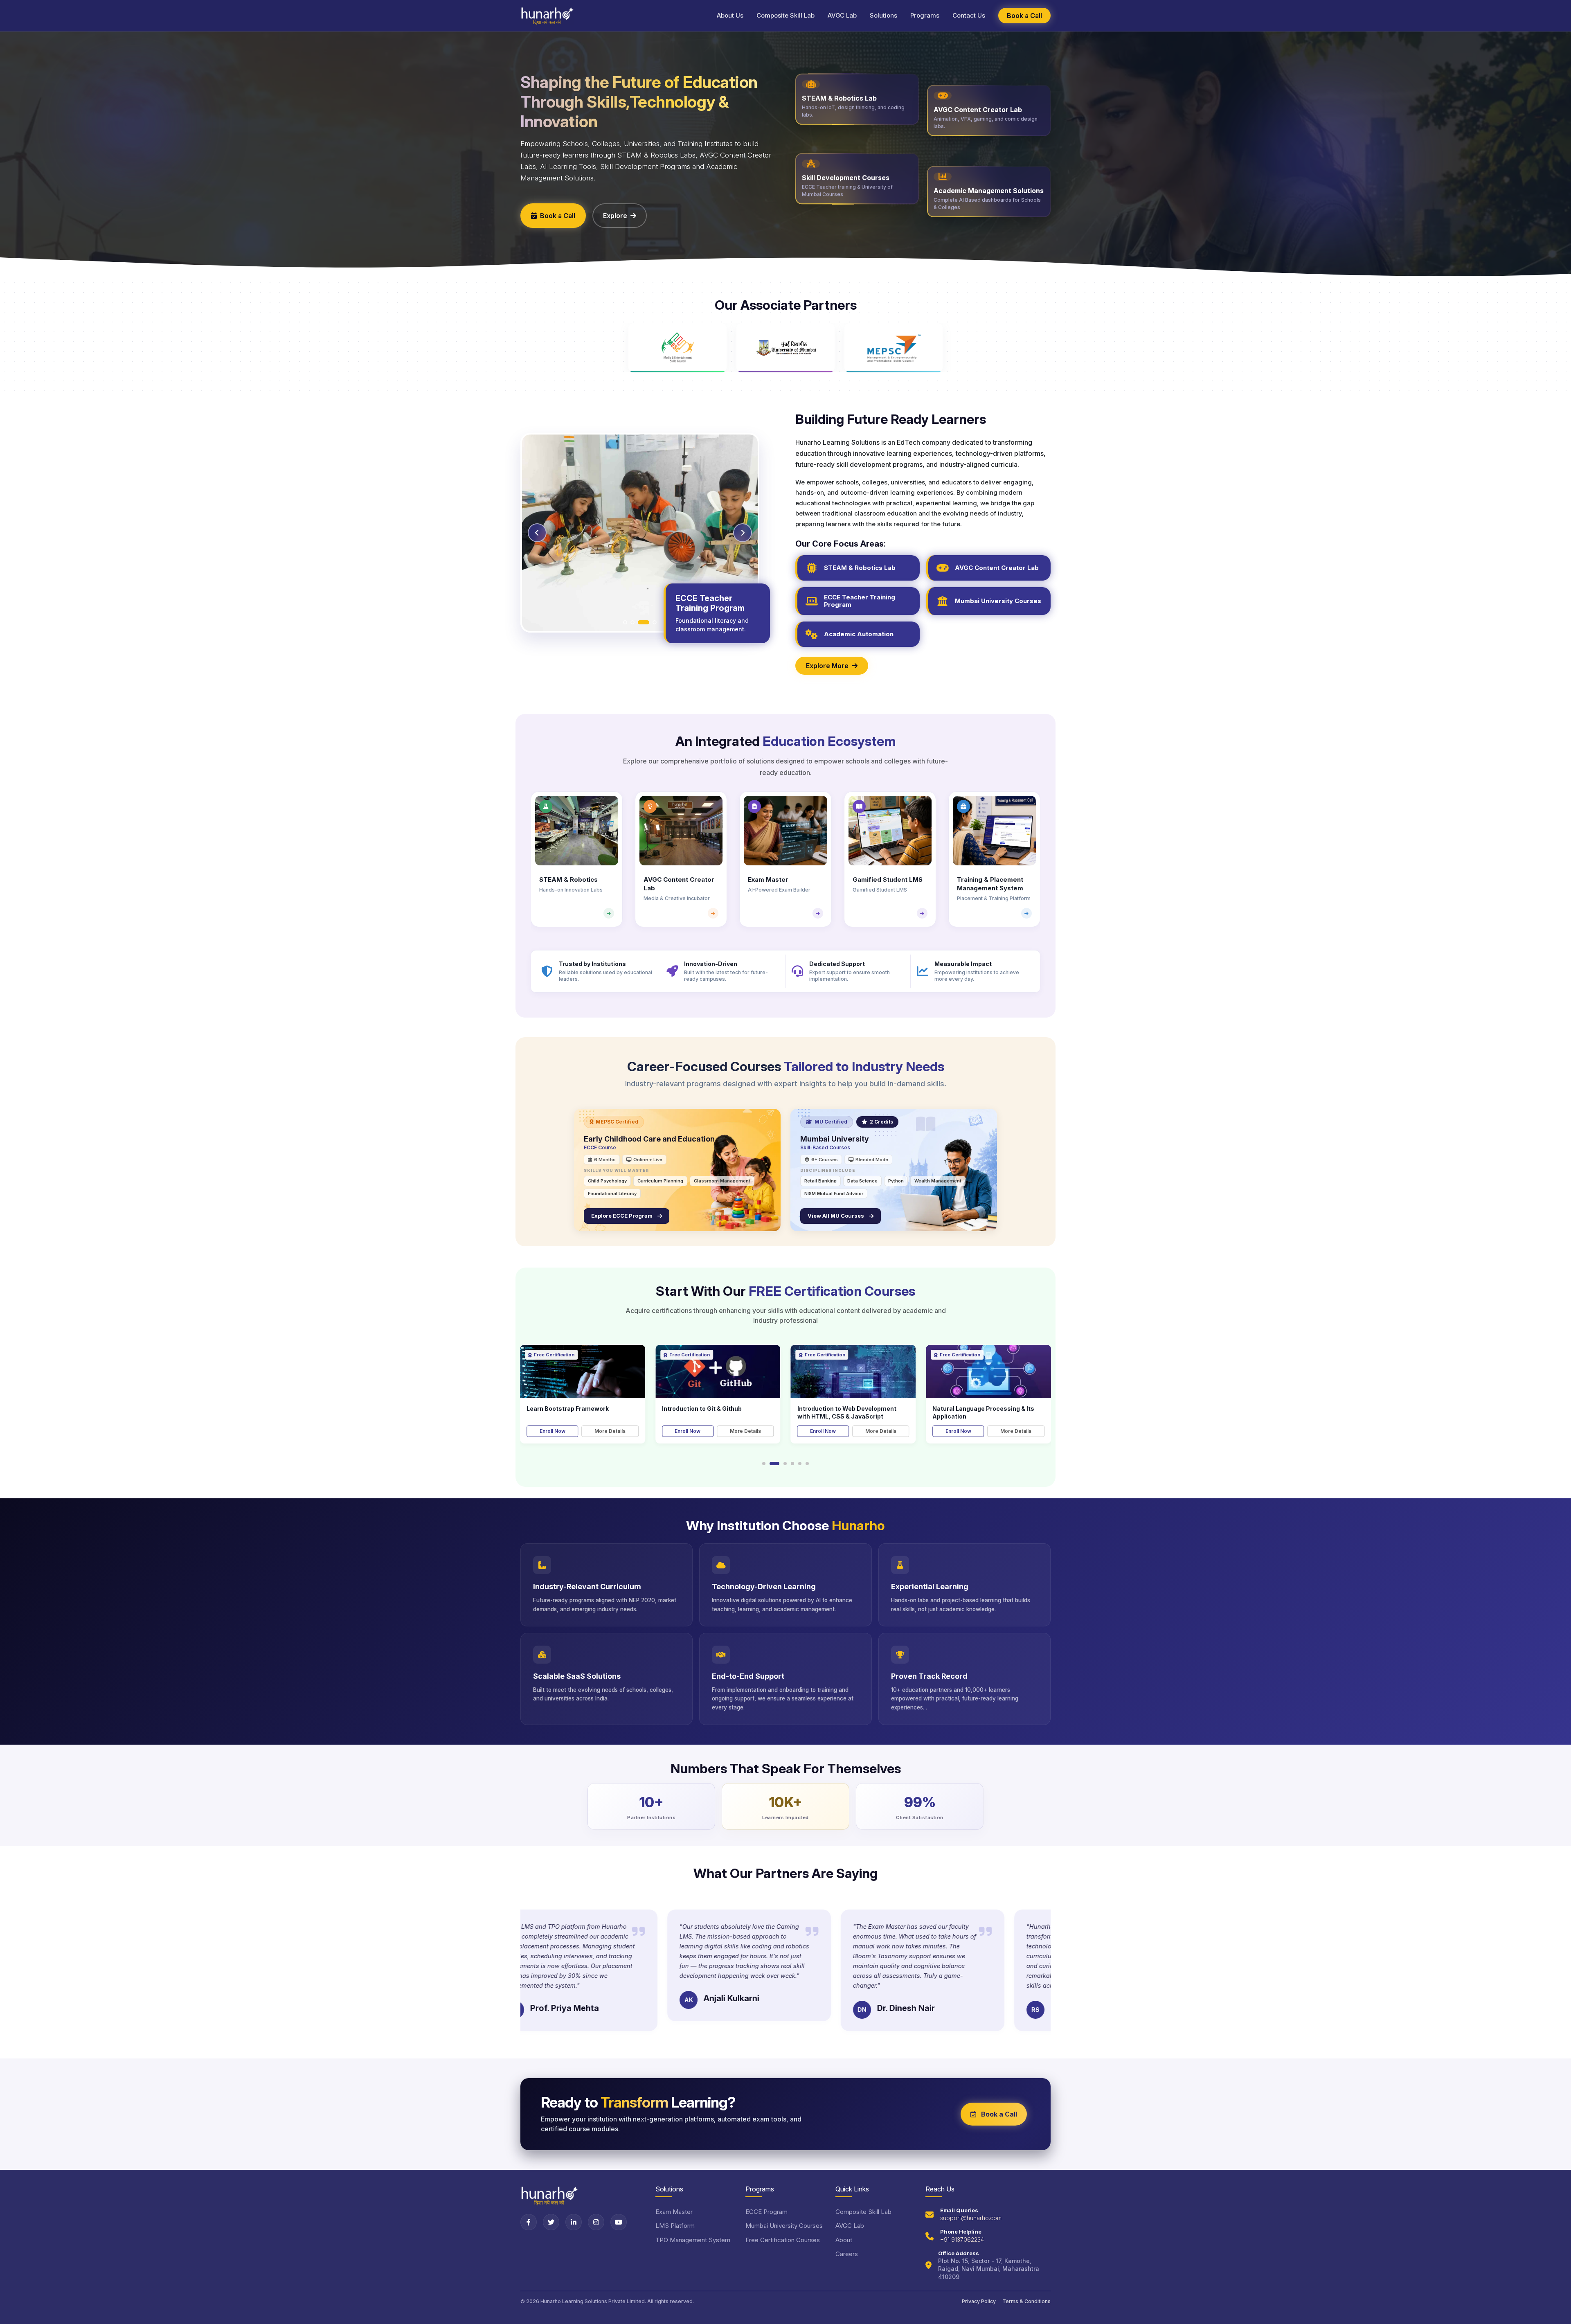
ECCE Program (766, 2212)
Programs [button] (925, 15)
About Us (730, 15)
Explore (615, 216)
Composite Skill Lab (785, 15)
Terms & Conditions (1026, 2301)
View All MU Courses (837, 1216)
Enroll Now (553, 1431)
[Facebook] (529, 2222)
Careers (847, 2254)
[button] (764, 1464)
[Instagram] (596, 2222)
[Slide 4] (651, 622)
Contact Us (969, 15)
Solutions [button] (883, 15)
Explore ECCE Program (623, 1216)
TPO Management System (693, 2240)
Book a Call (1024, 16)
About (844, 2240)
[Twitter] (551, 2222)
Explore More (827, 666)
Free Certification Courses (783, 2240)
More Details (610, 1431)
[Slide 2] (636, 622)
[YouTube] (619, 2222)
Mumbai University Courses (784, 2226)
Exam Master (674, 2212)
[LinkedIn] (574, 2222)
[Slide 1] (629, 622)
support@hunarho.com (971, 2218)
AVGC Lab (842, 15)
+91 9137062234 (962, 2240)
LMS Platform (675, 2226)
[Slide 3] (644, 622)
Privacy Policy (979, 2301)
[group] (577, 859)
